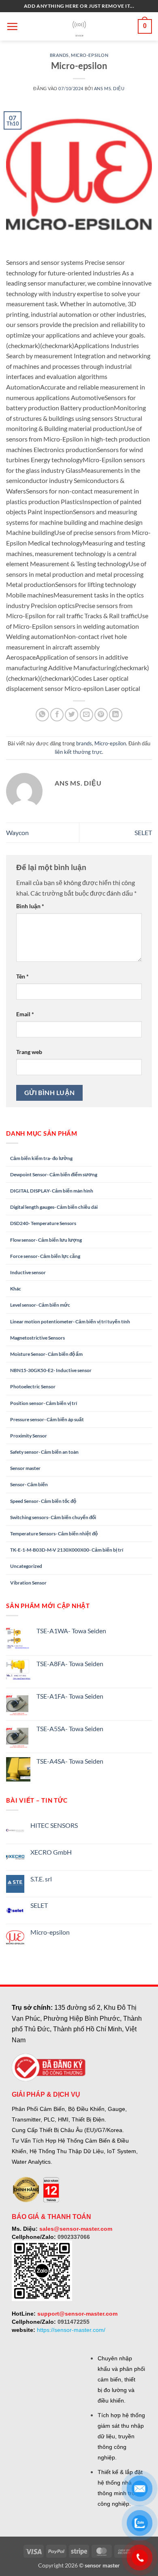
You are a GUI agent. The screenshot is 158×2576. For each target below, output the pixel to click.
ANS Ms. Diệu (109, 88)
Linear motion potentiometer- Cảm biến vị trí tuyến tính (70, 1322)
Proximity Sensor (29, 1436)
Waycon (17, 832)
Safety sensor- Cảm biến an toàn (44, 1452)
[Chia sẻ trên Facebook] (57, 715)
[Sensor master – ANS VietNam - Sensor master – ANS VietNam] (79, 27)
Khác (16, 1289)
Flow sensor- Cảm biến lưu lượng (46, 1240)
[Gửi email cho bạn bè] (86, 715)
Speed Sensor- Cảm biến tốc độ (43, 1501)
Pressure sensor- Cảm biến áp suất (47, 1419)
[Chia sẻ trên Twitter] (72, 715)
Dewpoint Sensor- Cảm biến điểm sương (54, 1174)
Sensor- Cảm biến (29, 1484)
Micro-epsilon (90, 55)
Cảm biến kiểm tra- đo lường (41, 1158)
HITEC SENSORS (54, 1825)
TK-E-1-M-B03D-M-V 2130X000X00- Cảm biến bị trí (67, 1550)
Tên (22, 976)
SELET (143, 832)
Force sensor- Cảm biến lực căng (45, 1256)
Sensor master (25, 1468)
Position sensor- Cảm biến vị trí (44, 1403)
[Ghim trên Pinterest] (101, 715)
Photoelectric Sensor (33, 1386)
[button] (12, 26)
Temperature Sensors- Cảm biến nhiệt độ (54, 1534)
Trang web (29, 1052)
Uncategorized (26, 1566)
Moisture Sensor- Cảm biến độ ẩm (46, 1354)
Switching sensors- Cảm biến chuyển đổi (53, 1517)
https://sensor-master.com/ (71, 2330)
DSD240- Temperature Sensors (43, 1223)
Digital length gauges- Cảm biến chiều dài (54, 1207)
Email (25, 1014)
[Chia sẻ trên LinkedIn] (116, 715)
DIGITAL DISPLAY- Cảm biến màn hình (52, 1191)
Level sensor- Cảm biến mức (40, 1305)
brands (59, 55)
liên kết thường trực (78, 752)
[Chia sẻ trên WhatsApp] (42, 715)
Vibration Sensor (28, 1583)
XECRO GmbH (51, 1852)
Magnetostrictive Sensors (37, 1338)
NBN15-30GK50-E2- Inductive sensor (51, 1370)
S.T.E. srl (41, 1879)
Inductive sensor (28, 1272)
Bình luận (30, 906)
